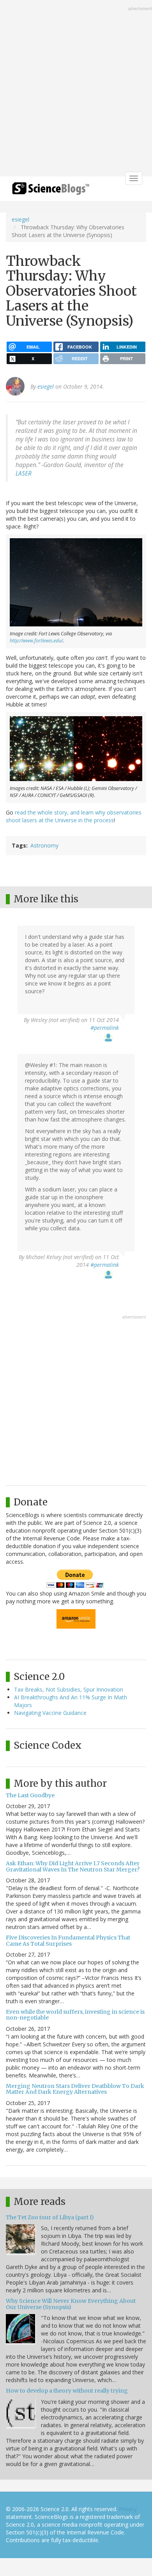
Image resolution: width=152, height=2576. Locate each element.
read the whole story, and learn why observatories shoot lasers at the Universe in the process (74, 816)
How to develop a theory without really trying (67, 2391)
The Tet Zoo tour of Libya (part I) (50, 2217)
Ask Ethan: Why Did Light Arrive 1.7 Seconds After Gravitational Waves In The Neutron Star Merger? (73, 1866)
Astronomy (44, 845)
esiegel (20, 219)
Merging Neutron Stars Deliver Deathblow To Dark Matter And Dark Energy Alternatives (75, 2089)
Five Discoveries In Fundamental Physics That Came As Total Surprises (68, 1940)
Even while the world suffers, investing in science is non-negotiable (75, 2015)
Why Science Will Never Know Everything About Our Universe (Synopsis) (71, 2304)
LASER (24, 474)
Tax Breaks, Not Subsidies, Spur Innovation (69, 1689)
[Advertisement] (76, 89)
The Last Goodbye (30, 1795)
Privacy (128, 2509)
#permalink (105, 1028)
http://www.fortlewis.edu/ (36, 641)
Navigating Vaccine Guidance (50, 1713)
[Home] (51, 191)
